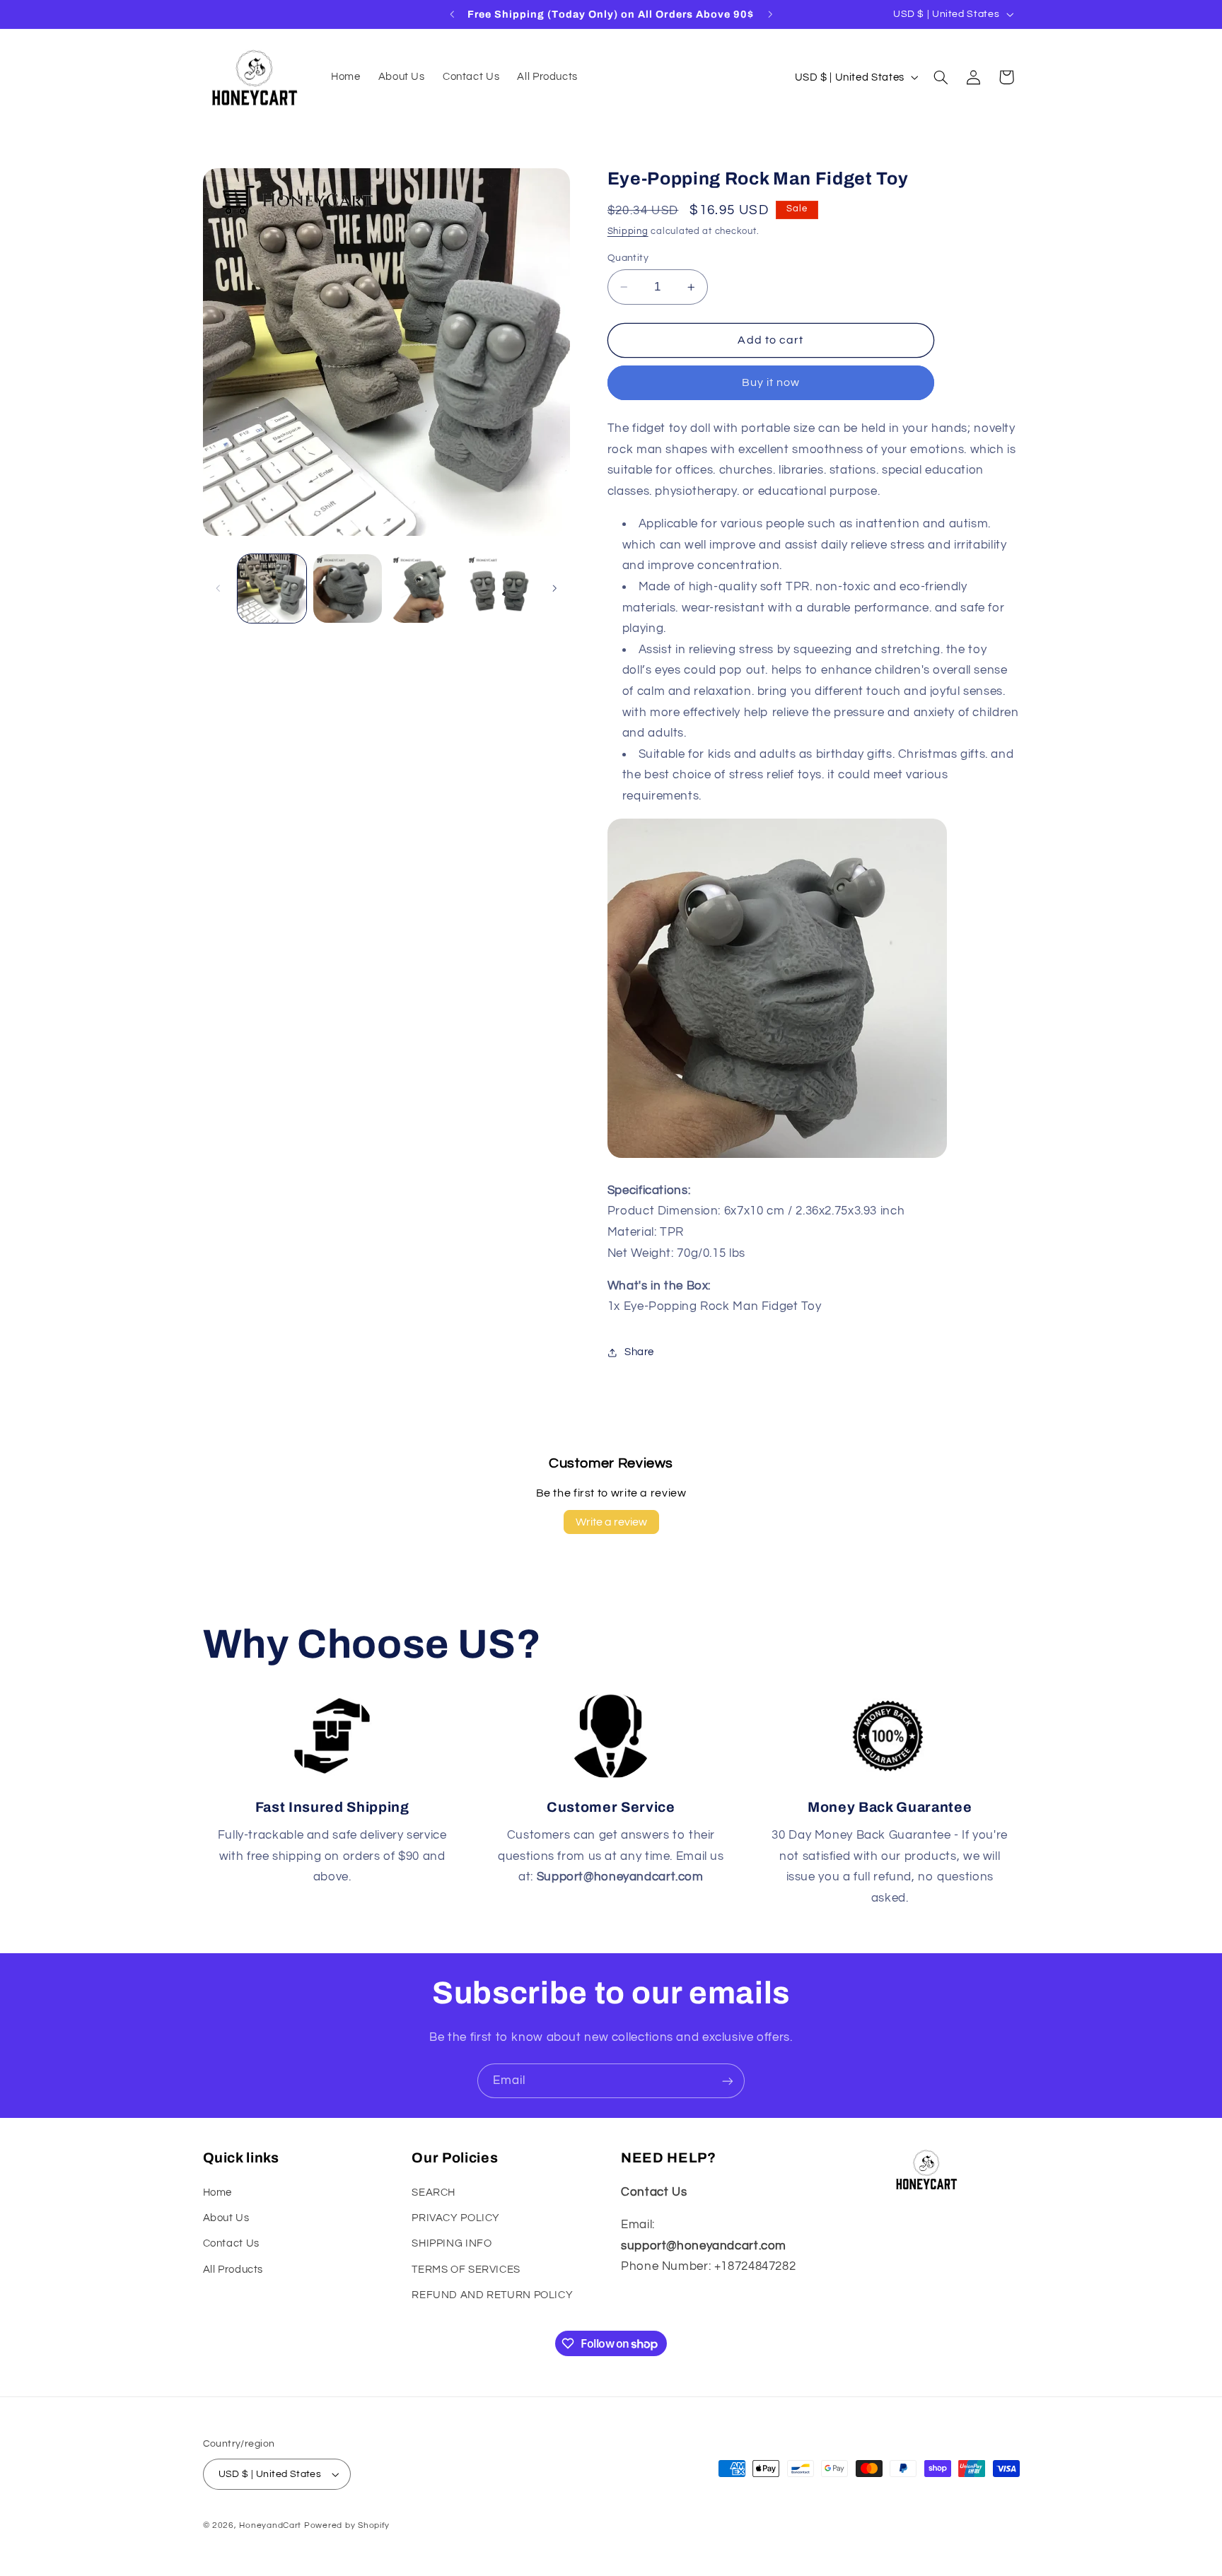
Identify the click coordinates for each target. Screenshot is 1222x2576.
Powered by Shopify (347, 2525)
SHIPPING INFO (452, 2243)
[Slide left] (219, 589)
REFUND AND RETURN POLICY (492, 2295)
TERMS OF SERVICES (466, 2270)
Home (218, 2192)
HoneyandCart (270, 2525)
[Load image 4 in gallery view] (500, 589)
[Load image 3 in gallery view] (424, 589)
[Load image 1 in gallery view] (272, 589)
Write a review (611, 1522)
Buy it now (771, 382)
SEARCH (433, 2192)
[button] (941, 77)
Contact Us (231, 2243)
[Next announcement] (770, 14)
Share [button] (639, 1352)
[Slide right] (554, 589)
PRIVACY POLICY (456, 2218)
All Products (233, 2270)
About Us (226, 2218)
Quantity (628, 258)
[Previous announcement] (452, 14)
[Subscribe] (728, 2081)
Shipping (628, 232)
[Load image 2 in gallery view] (348, 589)
